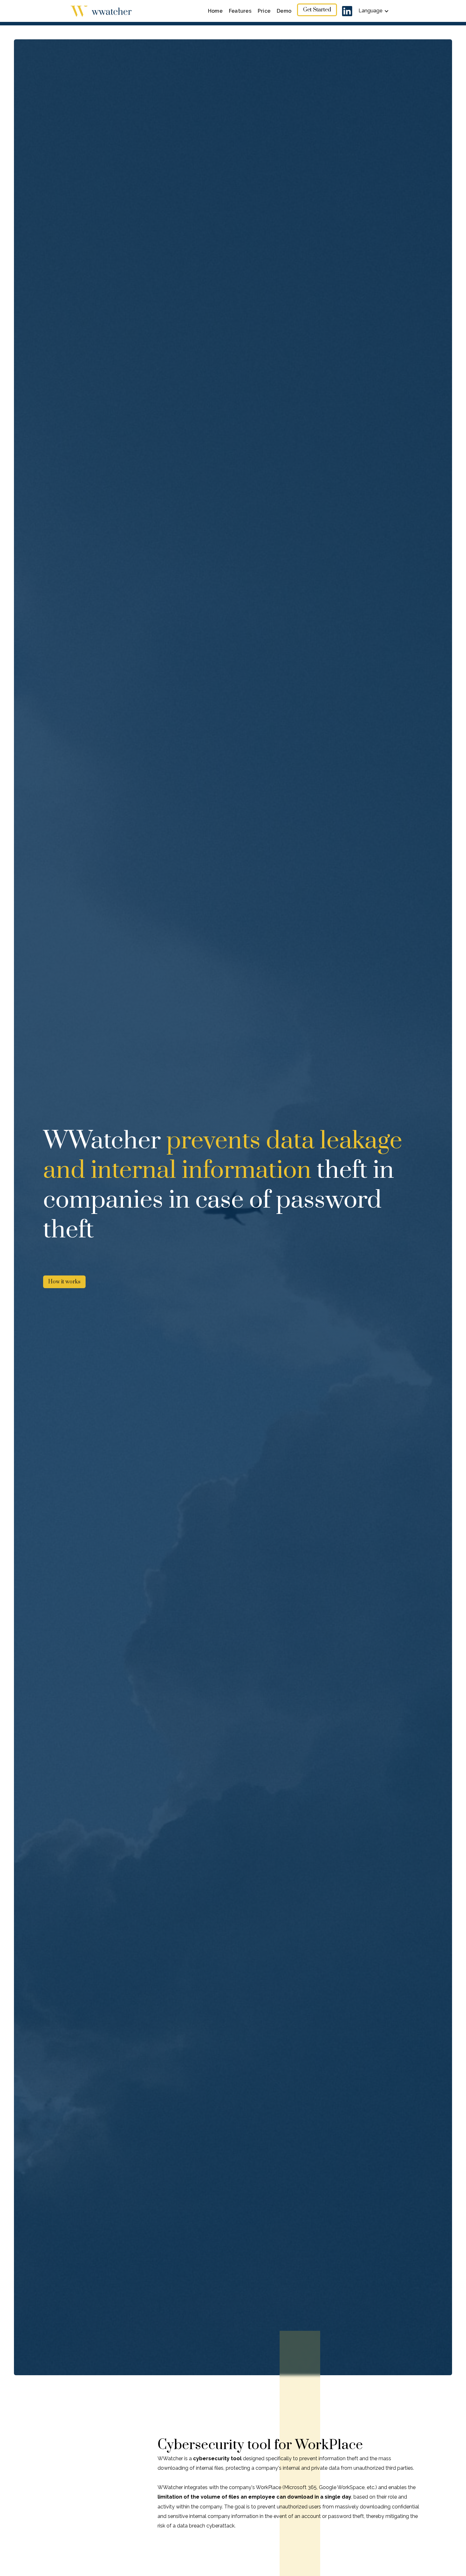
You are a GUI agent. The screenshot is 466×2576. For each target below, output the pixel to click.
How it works (64, 1282)
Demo (284, 11)
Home (215, 11)
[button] (374, 11)
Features (240, 11)
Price (264, 11)
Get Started (317, 10)
